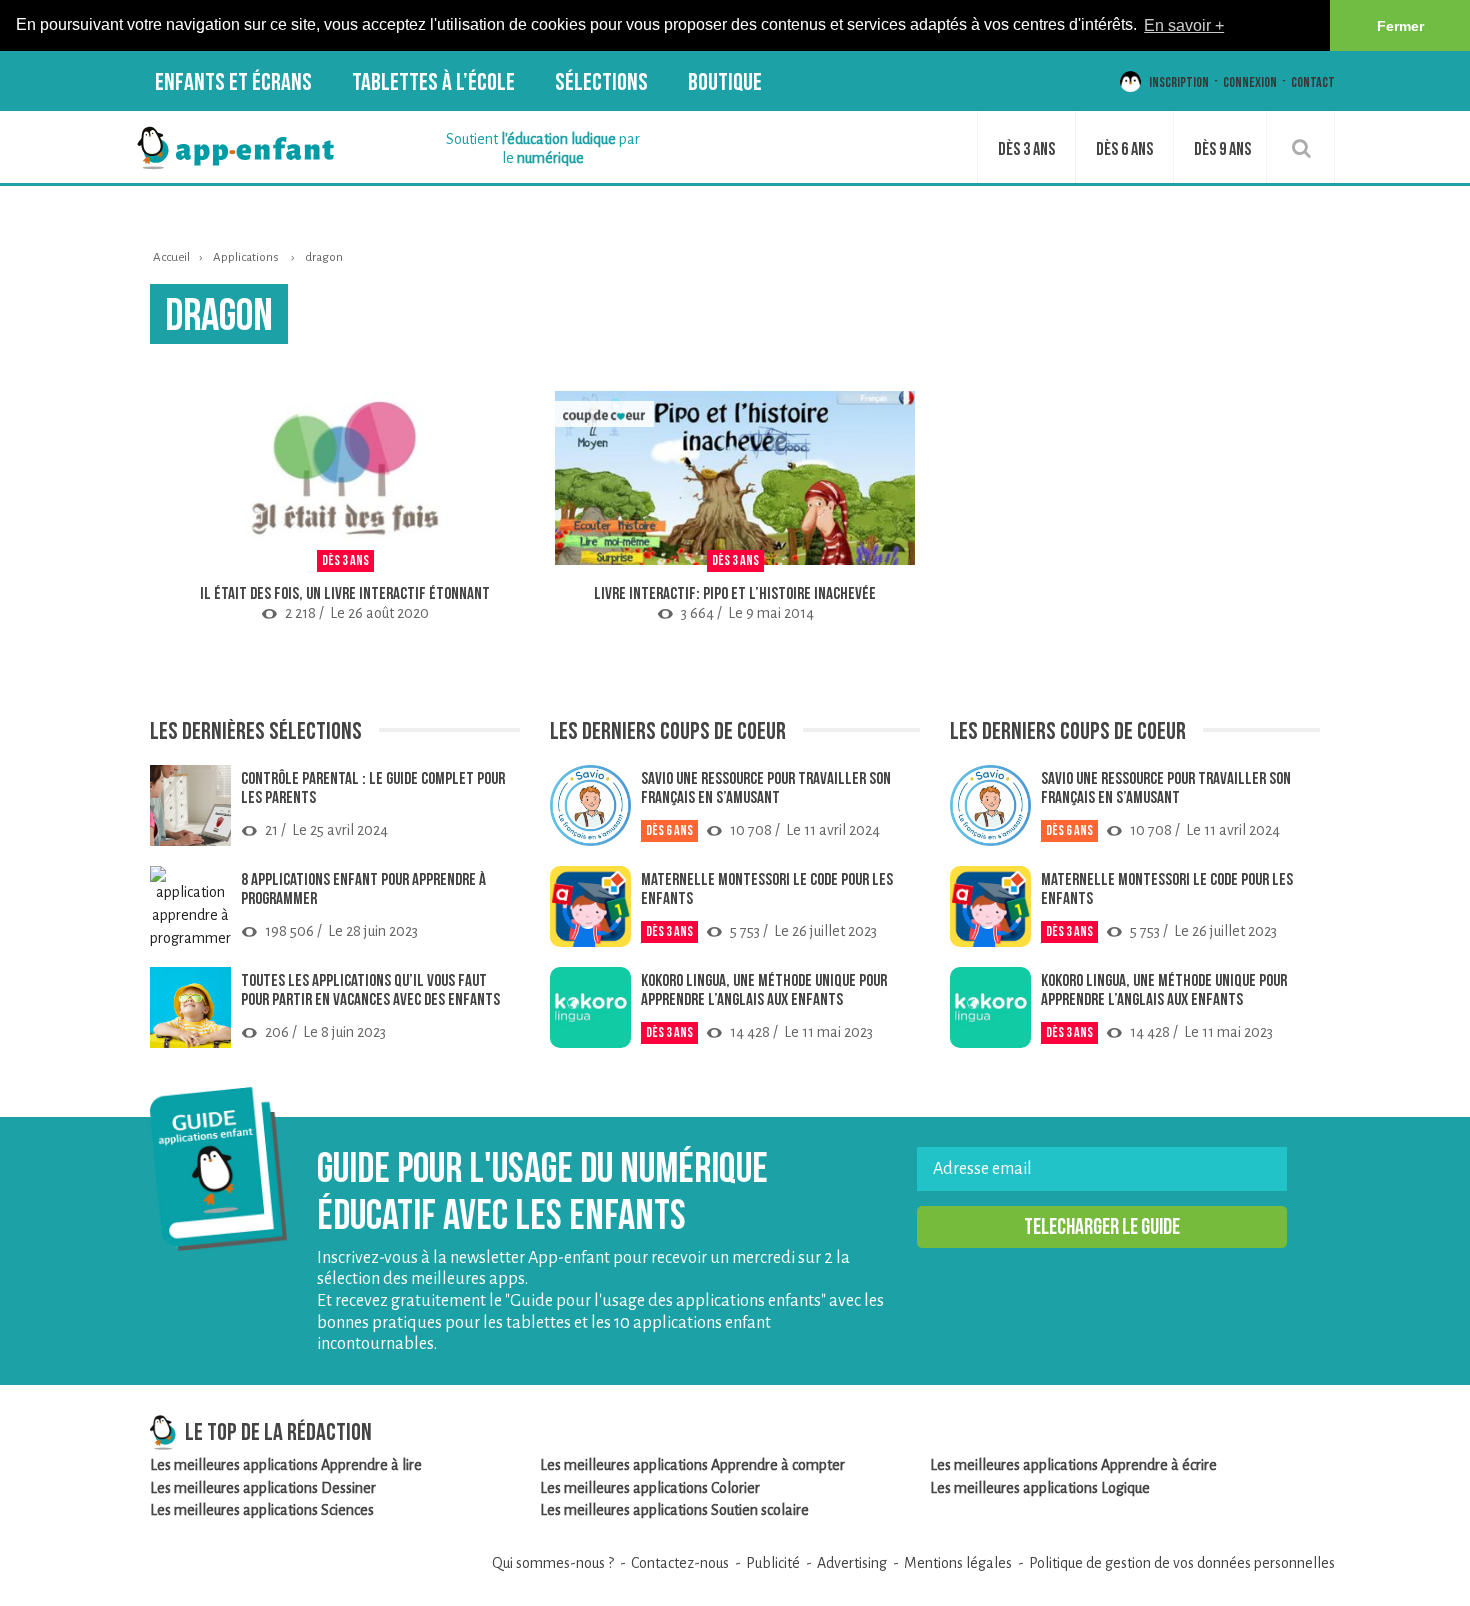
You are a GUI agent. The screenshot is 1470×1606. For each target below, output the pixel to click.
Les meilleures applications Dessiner (263, 1488)
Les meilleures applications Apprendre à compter (692, 1465)
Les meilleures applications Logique (1040, 1488)
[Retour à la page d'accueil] (235, 147)
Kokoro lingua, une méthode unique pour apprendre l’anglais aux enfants (764, 990)
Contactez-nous (680, 1563)
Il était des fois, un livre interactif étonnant (345, 594)
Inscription (1179, 82)
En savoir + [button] (1184, 25)
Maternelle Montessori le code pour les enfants (767, 889)
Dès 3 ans (1026, 149)
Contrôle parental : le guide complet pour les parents (373, 788)
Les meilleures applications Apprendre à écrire (1073, 1465)
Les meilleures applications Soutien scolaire (674, 1510)
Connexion (1250, 82)
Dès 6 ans (1124, 149)
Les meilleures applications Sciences (262, 1510)
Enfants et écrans (233, 82)
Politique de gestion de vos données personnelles (1182, 1563)
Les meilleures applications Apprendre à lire (286, 1465)
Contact (1313, 82)
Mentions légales (958, 1563)
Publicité (773, 1563)
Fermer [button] (1400, 26)
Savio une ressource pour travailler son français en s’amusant (766, 788)
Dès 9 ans (1222, 149)
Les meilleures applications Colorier (650, 1488)
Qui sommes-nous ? (553, 1563)
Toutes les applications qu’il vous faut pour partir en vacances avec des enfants (370, 990)
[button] (1102, 1227)
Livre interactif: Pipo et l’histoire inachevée (735, 594)
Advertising (852, 1563)
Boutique (725, 82)
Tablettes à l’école (433, 82)
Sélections (601, 82)
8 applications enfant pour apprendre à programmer (363, 889)
